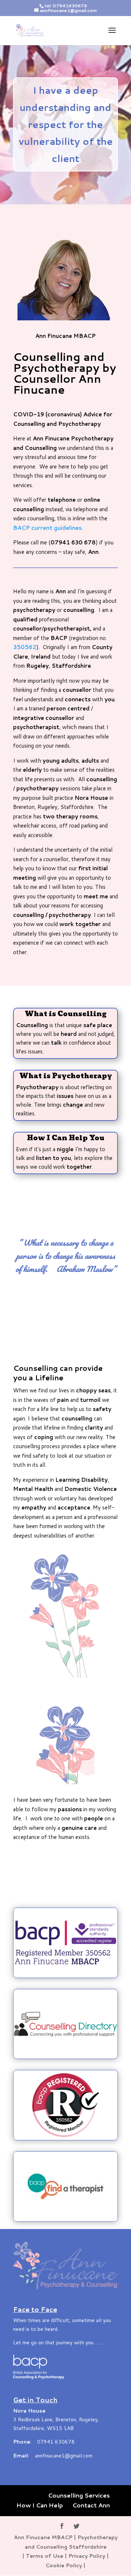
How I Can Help (40, 2505)
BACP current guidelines (47, 528)
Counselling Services (79, 2495)
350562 (25, 647)
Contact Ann (91, 2505)
